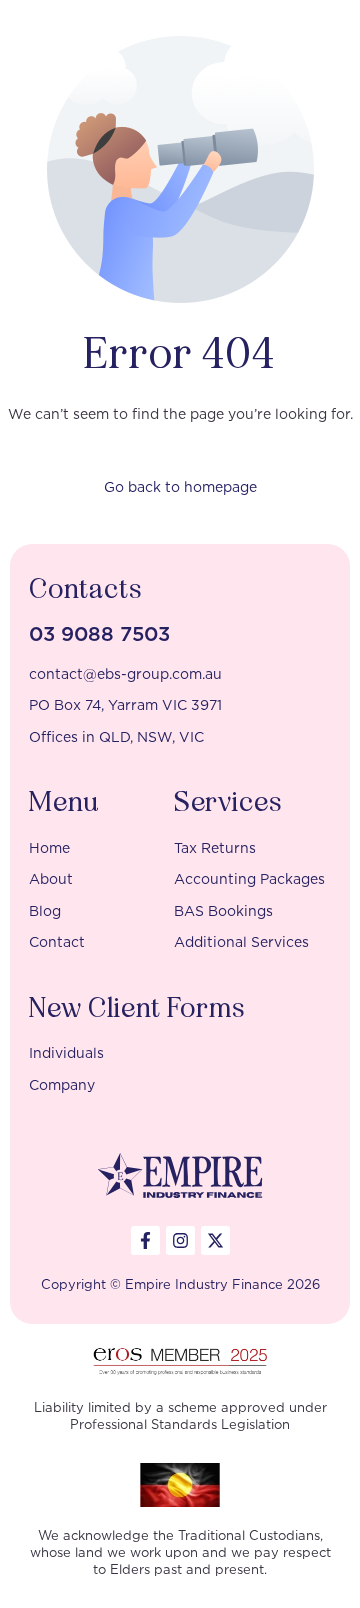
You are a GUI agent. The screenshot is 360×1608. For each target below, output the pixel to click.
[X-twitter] (215, 1240)
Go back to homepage (180, 487)
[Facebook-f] (145, 1240)
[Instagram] (180, 1240)
